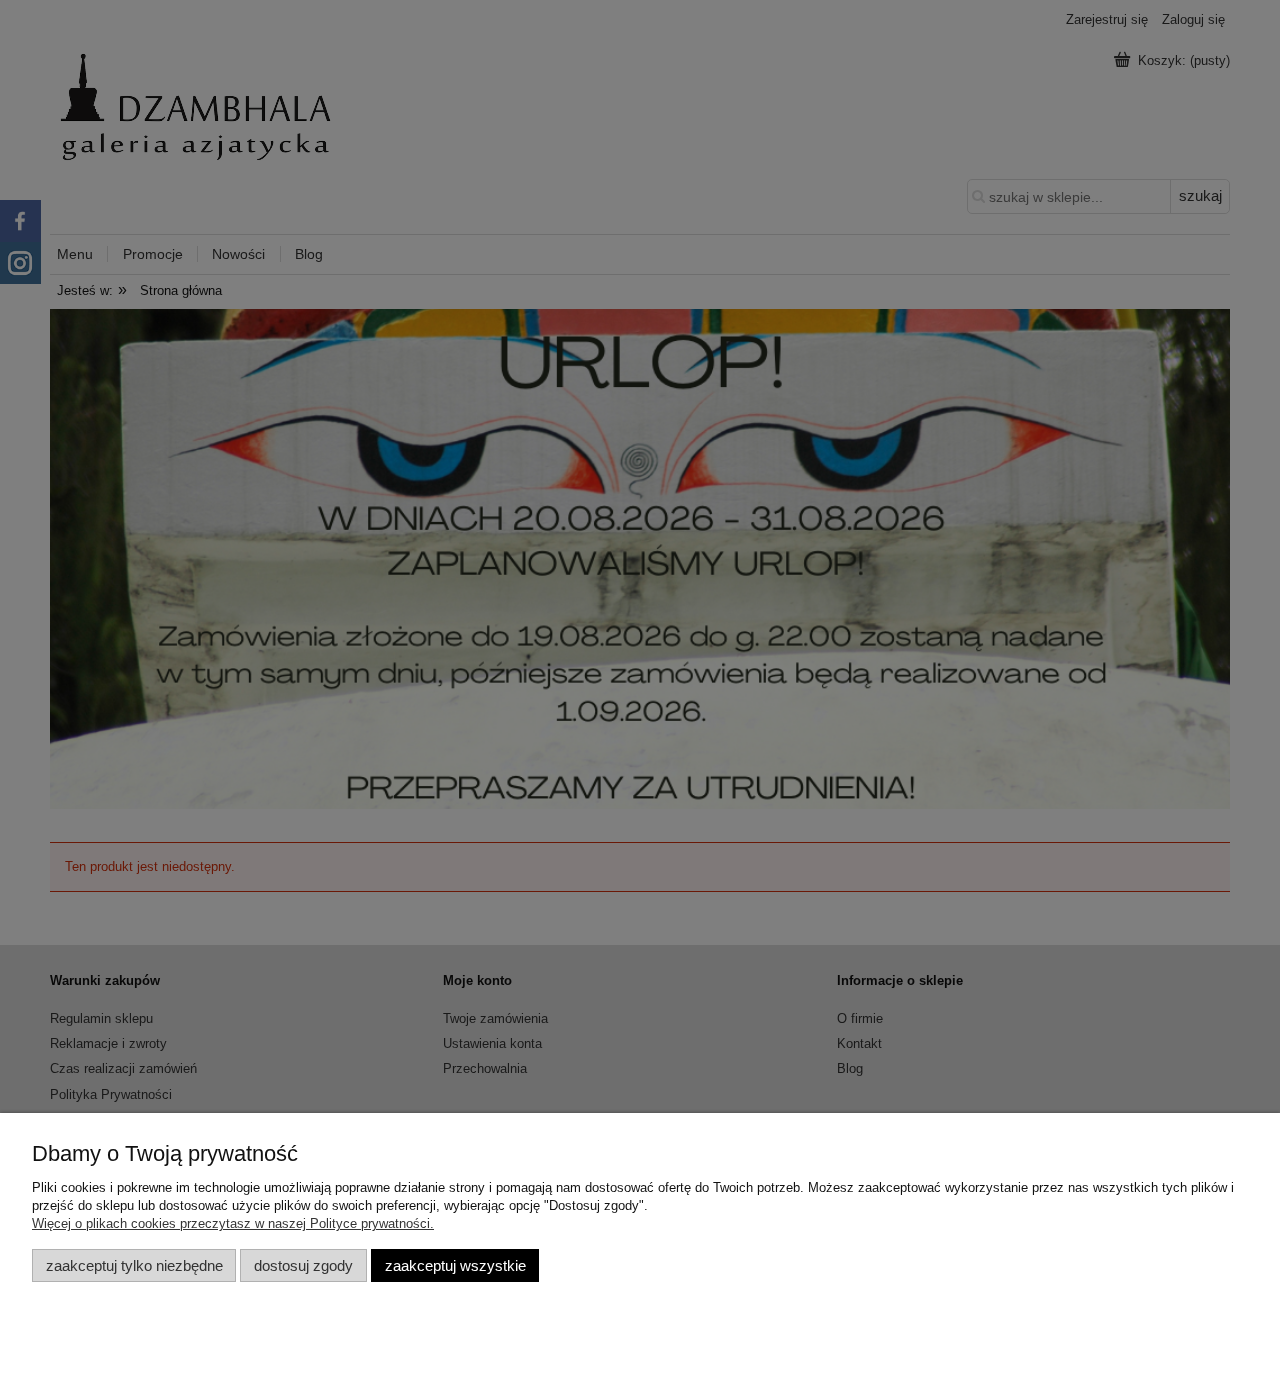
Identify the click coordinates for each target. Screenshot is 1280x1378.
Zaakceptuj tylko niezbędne (134, 1265)
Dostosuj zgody (303, 1265)
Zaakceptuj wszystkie (455, 1265)
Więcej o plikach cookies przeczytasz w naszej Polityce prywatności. (233, 1223)
